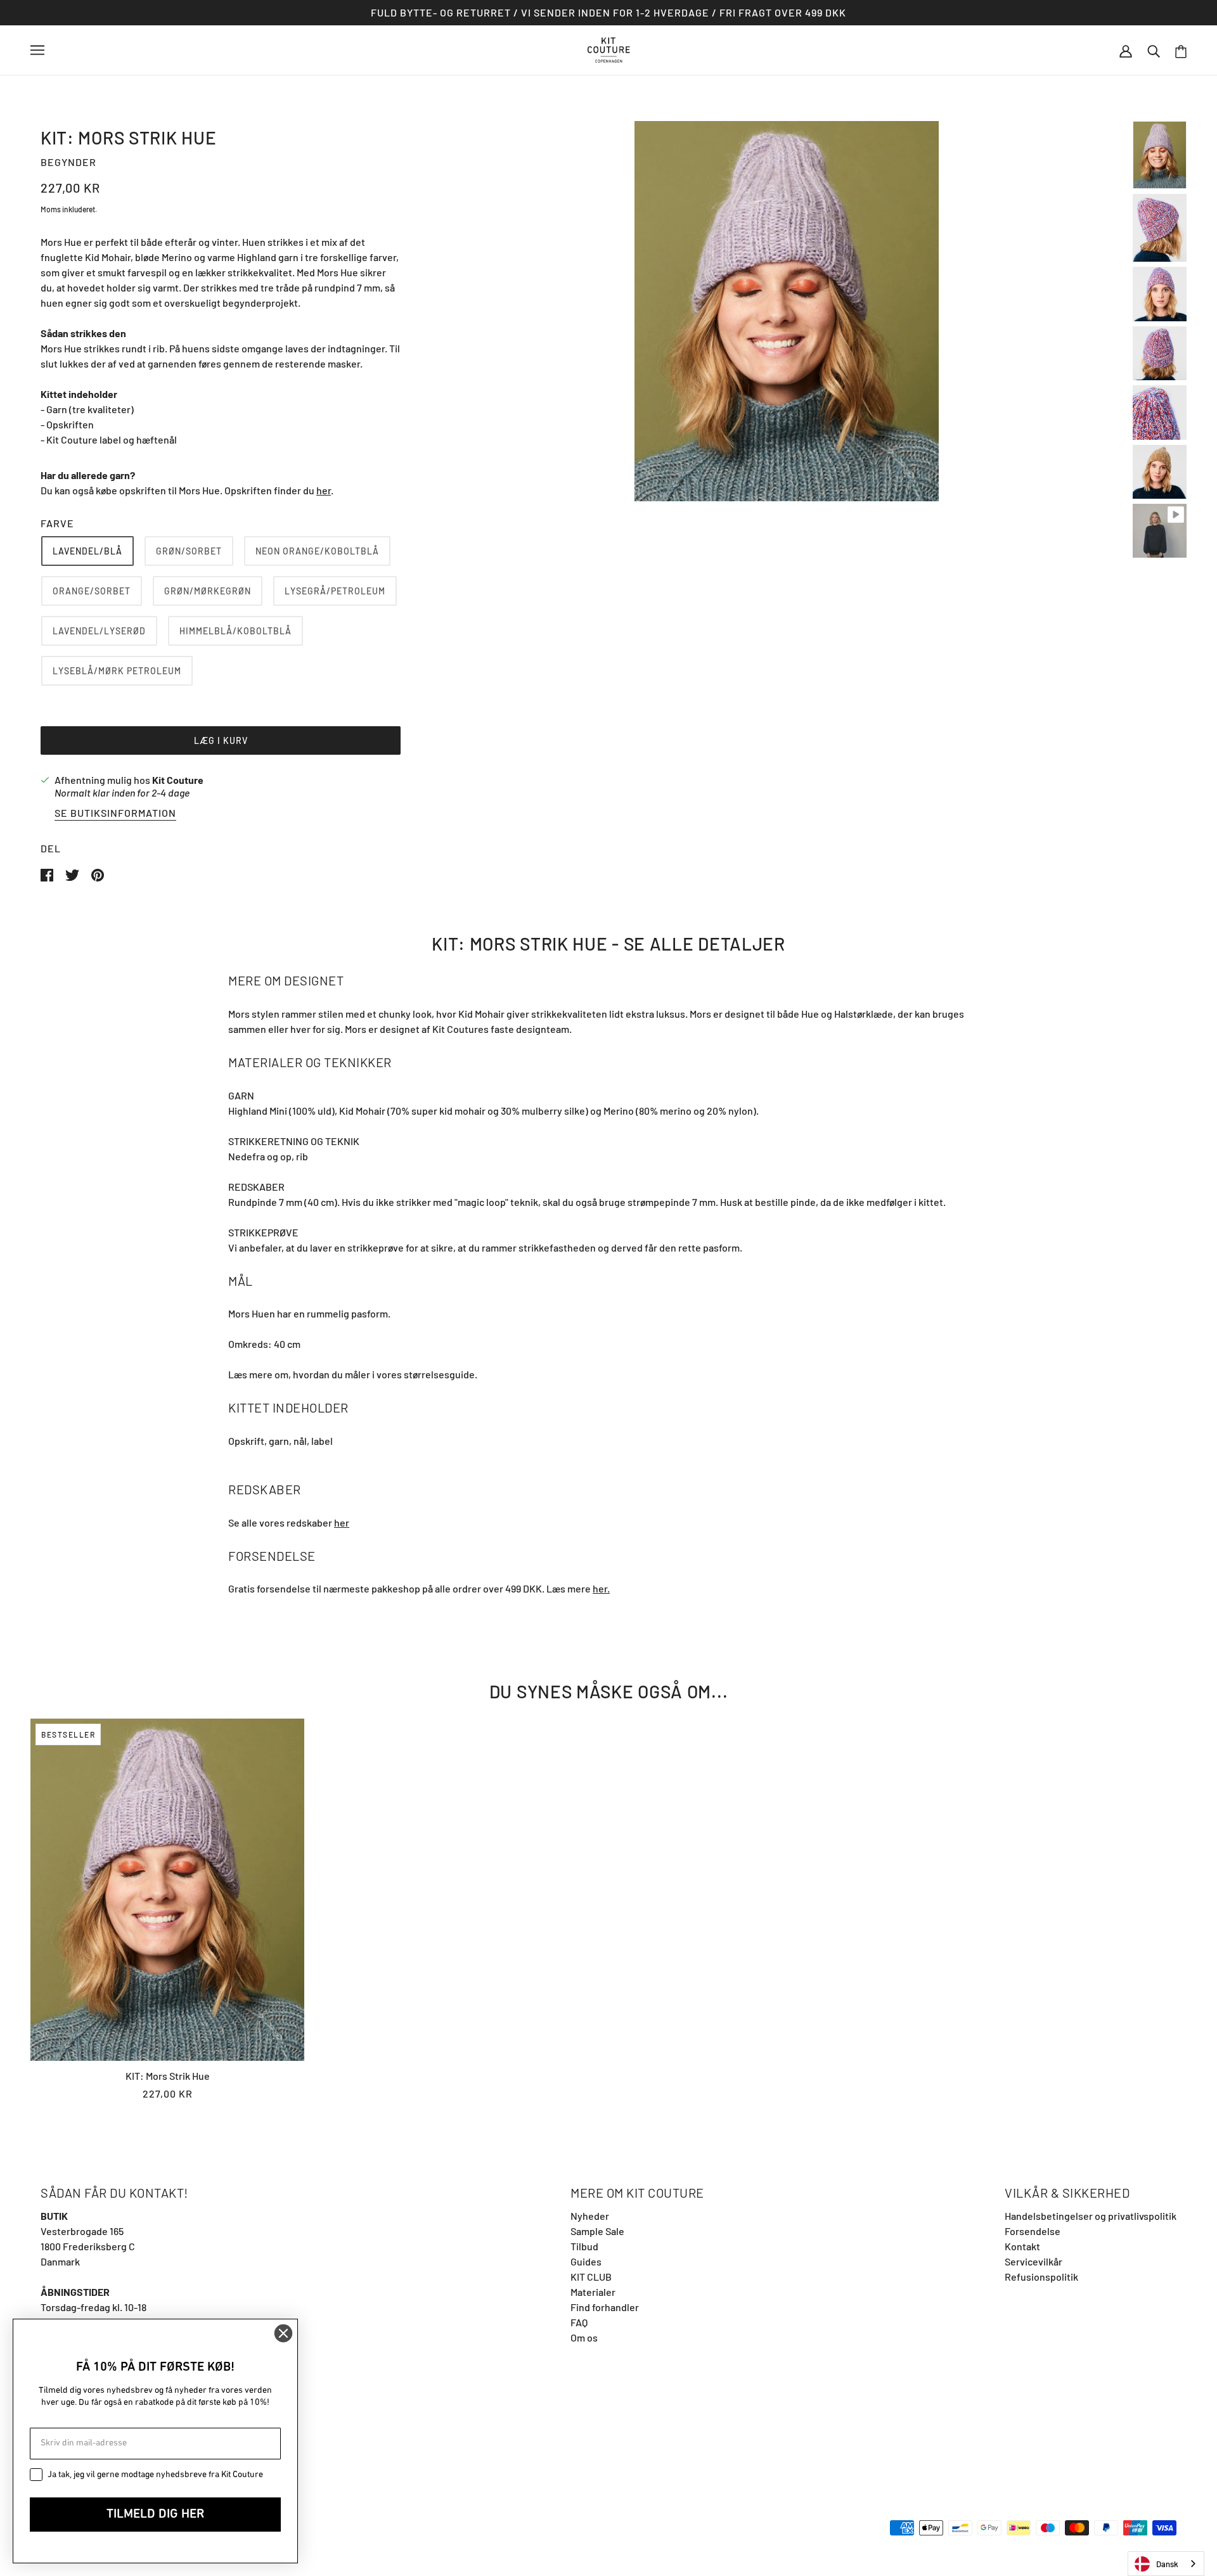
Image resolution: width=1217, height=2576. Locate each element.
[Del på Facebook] (48, 874)
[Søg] (1154, 50)
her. (601, 1588)
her (324, 490)
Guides (586, 2261)
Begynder (68, 162)
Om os (584, 2337)
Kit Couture (178, 780)
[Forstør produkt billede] (787, 311)
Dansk (1167, 2564)
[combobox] (1166, 2564)
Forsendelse (1033, 2231)
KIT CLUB (591, 2277)
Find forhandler (605, 2307)
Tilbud (584, 2246)
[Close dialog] (283, 2333)
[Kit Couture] (609, 48)
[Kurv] (1181, 50)
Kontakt (1022, 2246)
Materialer (593, 2292)
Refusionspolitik (1041, 2277)
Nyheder (590, 2216)
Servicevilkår (1033, 2261)
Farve (57, 523)
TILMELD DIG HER (155, 2515)
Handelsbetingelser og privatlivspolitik (1091, 2216)
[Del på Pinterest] (98, 874)
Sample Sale (597, 2231)
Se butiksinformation (115, 813)
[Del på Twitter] (73, 874)
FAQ (579, 2322)
